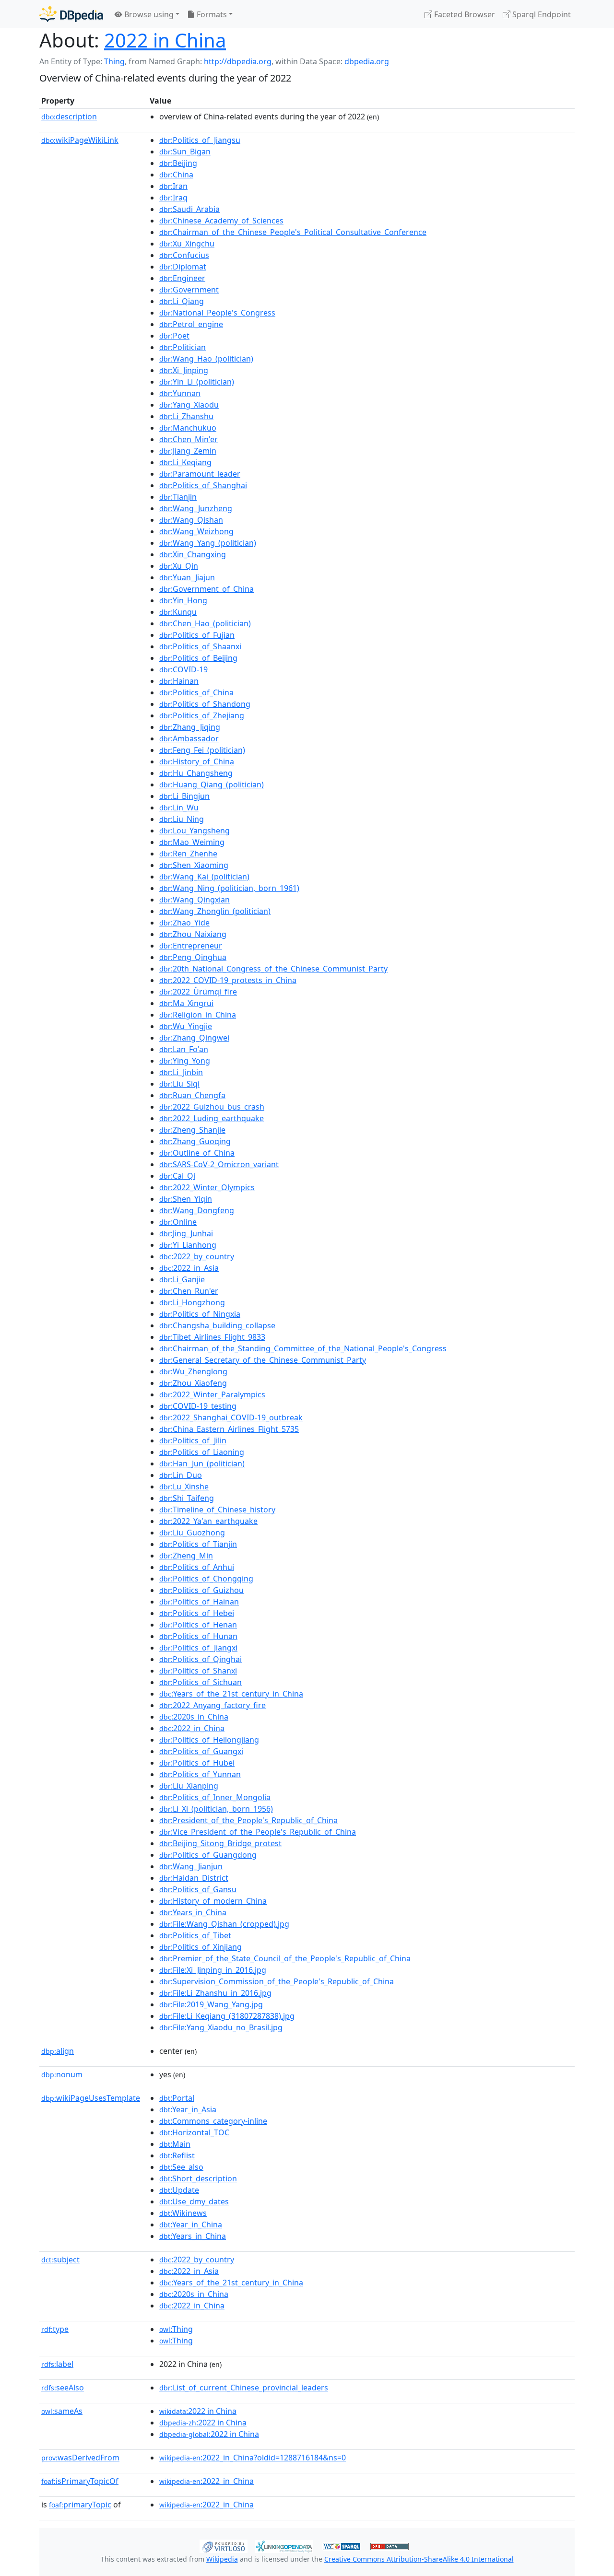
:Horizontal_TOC (194, 2132)
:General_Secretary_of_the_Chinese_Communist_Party (263, 1360)
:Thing (176, 2329)
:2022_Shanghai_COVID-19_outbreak (231, 1417)
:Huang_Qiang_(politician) (212, 785)
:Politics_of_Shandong (205, 704)
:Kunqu (178, 612)
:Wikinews (183, 2213)
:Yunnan (180, 393)
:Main (175, 2144)
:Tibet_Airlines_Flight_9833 (212, 1337)
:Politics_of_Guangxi (201, 1751)
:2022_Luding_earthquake (212, 1118)
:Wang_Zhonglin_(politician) (215, 911)
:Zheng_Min (186, 1556)
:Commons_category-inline (213, 2121)
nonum (62, 2074)
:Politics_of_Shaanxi (200, 646)
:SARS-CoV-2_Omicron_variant (219, 1164)
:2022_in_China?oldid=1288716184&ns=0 (253, 2458)
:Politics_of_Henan (198, 1625)
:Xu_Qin (179, 566)
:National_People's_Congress (217, 313)
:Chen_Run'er (189, 1291)
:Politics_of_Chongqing (206, 1579)
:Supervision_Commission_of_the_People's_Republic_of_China (277, 1981)
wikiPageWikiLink (80, 140)
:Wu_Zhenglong (193, 1371)
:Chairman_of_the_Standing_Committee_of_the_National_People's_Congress (303, 1348)
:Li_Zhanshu (186, 416)
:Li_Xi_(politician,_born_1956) (216, 1809)
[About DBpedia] (71, 14)
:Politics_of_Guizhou (201, 1590)
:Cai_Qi (177, 1176)
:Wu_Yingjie (186, 1026)
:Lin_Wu (179, 808)
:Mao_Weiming (192, 842)
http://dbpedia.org (238, 61)
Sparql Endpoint (541, 14)
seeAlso (63, 2388)
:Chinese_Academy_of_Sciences (221, 221)
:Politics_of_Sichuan (201, 1682)
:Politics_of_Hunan (198, 1636)
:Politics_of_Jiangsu (200, 140)
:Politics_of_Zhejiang (202, 715)
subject (60, 2260)
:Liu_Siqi (179, 1084)
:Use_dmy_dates (194, 2201)
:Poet (174, 336)
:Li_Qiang (182, 301)
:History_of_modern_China (213, 1901)
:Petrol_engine (191, 324)
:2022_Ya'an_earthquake (208, 1521)
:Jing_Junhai (186, 1233)
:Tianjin (178, 497)
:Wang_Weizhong (196, 531)
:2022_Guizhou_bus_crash (212, 1107)
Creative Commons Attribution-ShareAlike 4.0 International (419, 2559)
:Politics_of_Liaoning (202, 1452)
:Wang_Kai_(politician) (204, 877)
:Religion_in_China (198, 1015)
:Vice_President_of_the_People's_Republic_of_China (258, 1832)
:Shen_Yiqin (186, 1199)
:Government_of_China (207, 589)
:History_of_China (197, 761)
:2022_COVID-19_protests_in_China (228, 980)
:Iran (173, 186)
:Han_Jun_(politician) (202, 1464)
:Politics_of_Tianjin (198, 1544)
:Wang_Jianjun (191, 1866)
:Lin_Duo (181, 1475)
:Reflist (177, 2155)
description (69, 117)
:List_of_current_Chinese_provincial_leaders (244, 2388)
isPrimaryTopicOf (80, 2481)
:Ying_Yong (185, 1061)
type (55, 2329)
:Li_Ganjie (182, 1279)
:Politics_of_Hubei (197, 1763)
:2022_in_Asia (189, 1268)
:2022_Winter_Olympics (207, 1187)
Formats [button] (211, 14)
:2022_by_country (197, 1256)
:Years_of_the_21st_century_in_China (231, 1694)
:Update (179, 2190)
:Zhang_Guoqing (195, 1141)
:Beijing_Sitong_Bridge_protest (220, 1843)
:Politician (183, 347)
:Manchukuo (188, 428)
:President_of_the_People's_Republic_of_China (248, 1820)
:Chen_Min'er (189, 439)
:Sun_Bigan (185, 152)
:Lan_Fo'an (184, 1049)
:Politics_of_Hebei (197, 1613)
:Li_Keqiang (185, 462)
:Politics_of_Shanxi (198, 1671)
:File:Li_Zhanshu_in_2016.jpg (215, 1993)
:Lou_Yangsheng (195, 831)
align (58, 2051)
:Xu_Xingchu (187, 244)
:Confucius (184, 255)
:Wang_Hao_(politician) (206, 359)
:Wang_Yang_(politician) (208, 543)
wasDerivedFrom (80, 2458)
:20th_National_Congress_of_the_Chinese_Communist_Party (273, 969)
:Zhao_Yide (184, 923)
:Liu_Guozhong (192, 1533)
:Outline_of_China (197, 1153)
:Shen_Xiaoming (194, 865)
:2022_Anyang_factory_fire (213, 1705)
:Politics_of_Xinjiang (201, 1947)
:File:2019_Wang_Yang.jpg (211, 2004)
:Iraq (173, 198)
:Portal (177, 2098)
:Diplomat (183, 267)
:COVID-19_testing (198, 1406)
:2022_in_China (192, 1728)
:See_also (181, 2167)
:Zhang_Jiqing (190, 727)
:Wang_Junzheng (196, 508)
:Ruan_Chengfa (192, 1095)
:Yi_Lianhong (188, 1245)
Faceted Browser (464, 14)
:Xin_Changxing (193, 554)
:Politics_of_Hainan (199, 1602)
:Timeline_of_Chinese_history (217, 1510)
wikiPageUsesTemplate (91, 2098)
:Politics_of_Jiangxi (198, 1648)
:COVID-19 (183, 669)
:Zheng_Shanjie (192, 1130)
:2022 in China (198, 2411)
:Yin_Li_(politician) (197, 382)
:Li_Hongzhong (192, 1302)
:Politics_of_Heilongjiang (209, 1740)
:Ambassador (189, 738)
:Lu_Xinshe (184, 1487)
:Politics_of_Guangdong (208, 1855)
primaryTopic (80, 2505)
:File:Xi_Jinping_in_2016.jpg (213, 1970)
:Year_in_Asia (188, 2109)
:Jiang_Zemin (188, 451)
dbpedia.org (367, 61)
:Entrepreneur (191, 946)
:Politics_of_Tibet (195, 1935)
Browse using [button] (148, 14)
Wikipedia (222, 2559)
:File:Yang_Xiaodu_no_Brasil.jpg (221, 2027)
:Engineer (182, 278)
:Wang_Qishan (191, 520)
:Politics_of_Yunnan (200, 1774)
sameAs (62, 2411)
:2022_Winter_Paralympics (212, 1394)
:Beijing (178, 163)
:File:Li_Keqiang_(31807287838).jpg (227, 2016)
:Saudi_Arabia (189, 209)
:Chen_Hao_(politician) (205, 623)
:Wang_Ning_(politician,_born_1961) (229, 888)
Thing (114, 61)
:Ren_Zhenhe (188, 854)
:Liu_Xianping (189, 1786)
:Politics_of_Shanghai (203, 485)
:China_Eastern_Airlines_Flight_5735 (229, 1429)
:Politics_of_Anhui (197, 1567)
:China (176, 175)
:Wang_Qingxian (195, 900)
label (57, 2364)
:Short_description (198, 2178)
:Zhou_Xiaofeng (193, 1383)
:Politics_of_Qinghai (201, 1659)
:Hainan (179, 681)
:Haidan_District (194, 1878)
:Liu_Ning (182, 819)
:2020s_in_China (194, 1717)
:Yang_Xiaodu (189, 405)
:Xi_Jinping (184, 370)
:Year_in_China (191, 2225)
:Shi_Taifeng (187, 1498)
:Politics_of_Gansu (198, 1889)
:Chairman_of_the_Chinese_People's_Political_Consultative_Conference (293, 232)
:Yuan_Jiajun (187, 577)
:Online (178, 1222)
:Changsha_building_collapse (217, 1325)
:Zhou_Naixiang (193, 934)
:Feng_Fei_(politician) (202, 750)
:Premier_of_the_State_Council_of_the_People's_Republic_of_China (285, 1958)
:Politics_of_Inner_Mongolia (215, 1797)
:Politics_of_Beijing (198, 658)
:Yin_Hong (183, 600)
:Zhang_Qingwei (194, 1038)
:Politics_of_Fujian (197, 635)
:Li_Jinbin (181, 1072)
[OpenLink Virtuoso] (224, 2545)
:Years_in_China (193, 1912)
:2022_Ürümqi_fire (198, 992)
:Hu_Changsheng (196, 773)
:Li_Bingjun (184, 796)
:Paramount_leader (200, 474)
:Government (189, 290)
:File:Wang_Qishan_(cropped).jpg (224, 1924)
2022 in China (165, 40)
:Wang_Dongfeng (197, 1210)
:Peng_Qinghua (193, 957)
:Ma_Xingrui (186, 1003)
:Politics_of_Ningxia (200, 1314)
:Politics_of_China (196, 692)
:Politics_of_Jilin (193, 1440)
